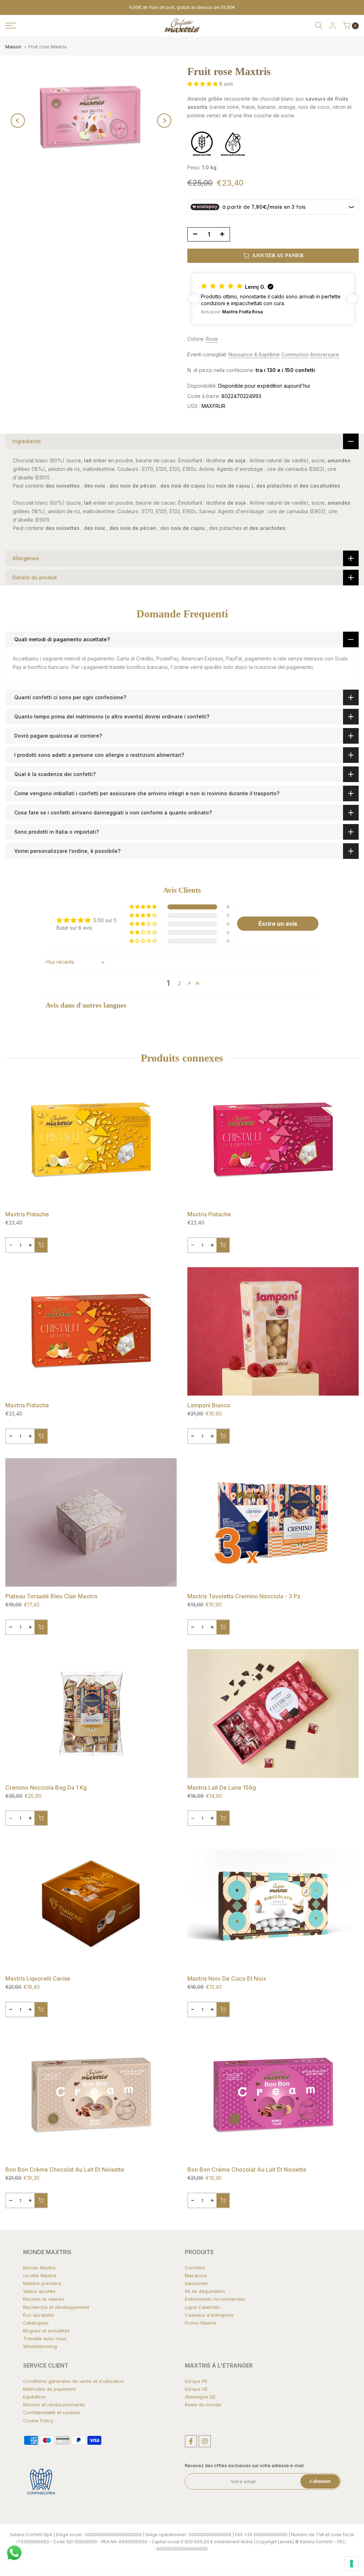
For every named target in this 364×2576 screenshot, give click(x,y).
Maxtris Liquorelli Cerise (38, 1979)
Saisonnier (197, 2283)
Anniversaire (325, 354)
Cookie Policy (38, 2421)
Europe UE (196, 2389)
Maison (13, 47)
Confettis (195, 2268)
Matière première (42, 2283)
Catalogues (36, 2323)
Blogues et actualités (46, 2331)
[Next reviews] (352, 299)
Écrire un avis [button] (278, 924)
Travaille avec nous (45, 2338)
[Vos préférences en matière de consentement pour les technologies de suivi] (352, 2564)
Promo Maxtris (201, 2323)
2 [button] (180, 983)
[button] (203, 84)
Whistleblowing (40, 2346)
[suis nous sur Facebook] (191, 2441)
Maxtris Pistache (27, 1214)
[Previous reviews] (194, 299)
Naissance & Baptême (254, 354)
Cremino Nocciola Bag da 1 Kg (46, 1788)
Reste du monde (203, 2405)
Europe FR (196, 2381)
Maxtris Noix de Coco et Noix (227, 1979)
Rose (212, 339)
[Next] (164, 121)
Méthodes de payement (49, 2389)
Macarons (196, 2275)
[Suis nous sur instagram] (205, 2441)
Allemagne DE (200, 2397)
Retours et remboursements (54, 2405)
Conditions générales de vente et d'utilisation (74, 2381)
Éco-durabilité (39, 2315)
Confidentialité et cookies (52, 2412)
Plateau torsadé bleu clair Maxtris (51, 1596)
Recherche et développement (56, 2307)
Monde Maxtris (39, 2268)
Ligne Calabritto (202, 2307)
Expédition (34, 2397)
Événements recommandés (215, 2299)
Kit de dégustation (205, 2291)
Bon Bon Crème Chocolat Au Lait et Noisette (65, 2169)
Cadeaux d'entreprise (209, 2315)
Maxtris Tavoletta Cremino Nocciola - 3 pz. (245, 1596)
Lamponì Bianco (209, 1405)
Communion (295, 354)
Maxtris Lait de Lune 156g (222, 1788)
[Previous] (18, 121)
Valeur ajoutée (39, 2291)
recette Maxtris (40, 2275)
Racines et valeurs (44, 2299)
